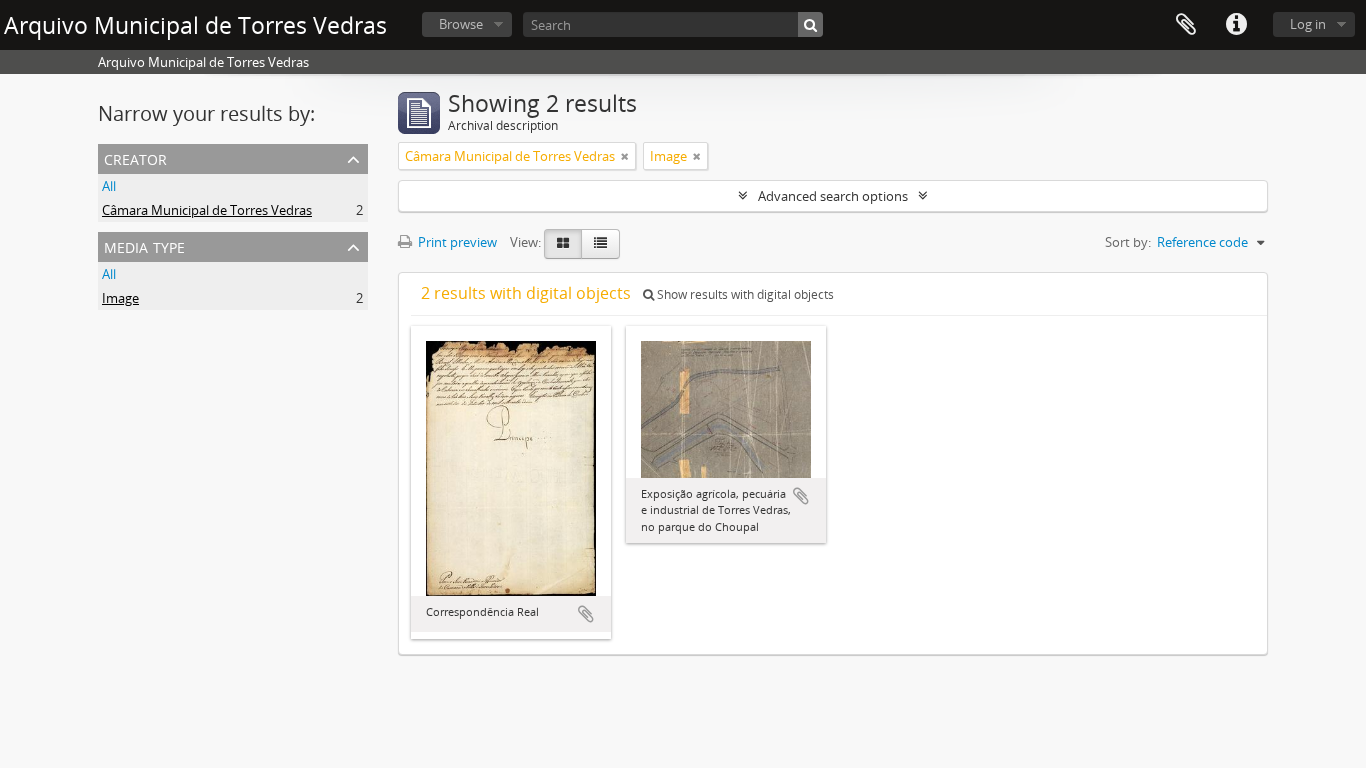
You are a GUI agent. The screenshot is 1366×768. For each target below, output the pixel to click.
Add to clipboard (586, 614)
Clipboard (1186, 25)
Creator (135, 157)
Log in (1308, 24)
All (109, 186)
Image (120, 298)
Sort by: (1128, 242)
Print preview (456, 242)
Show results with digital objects (744, 294)
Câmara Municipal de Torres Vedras (207, 210)
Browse (461, 24)
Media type (144, 245)
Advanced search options (833, 196)
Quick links (1236, 25)
